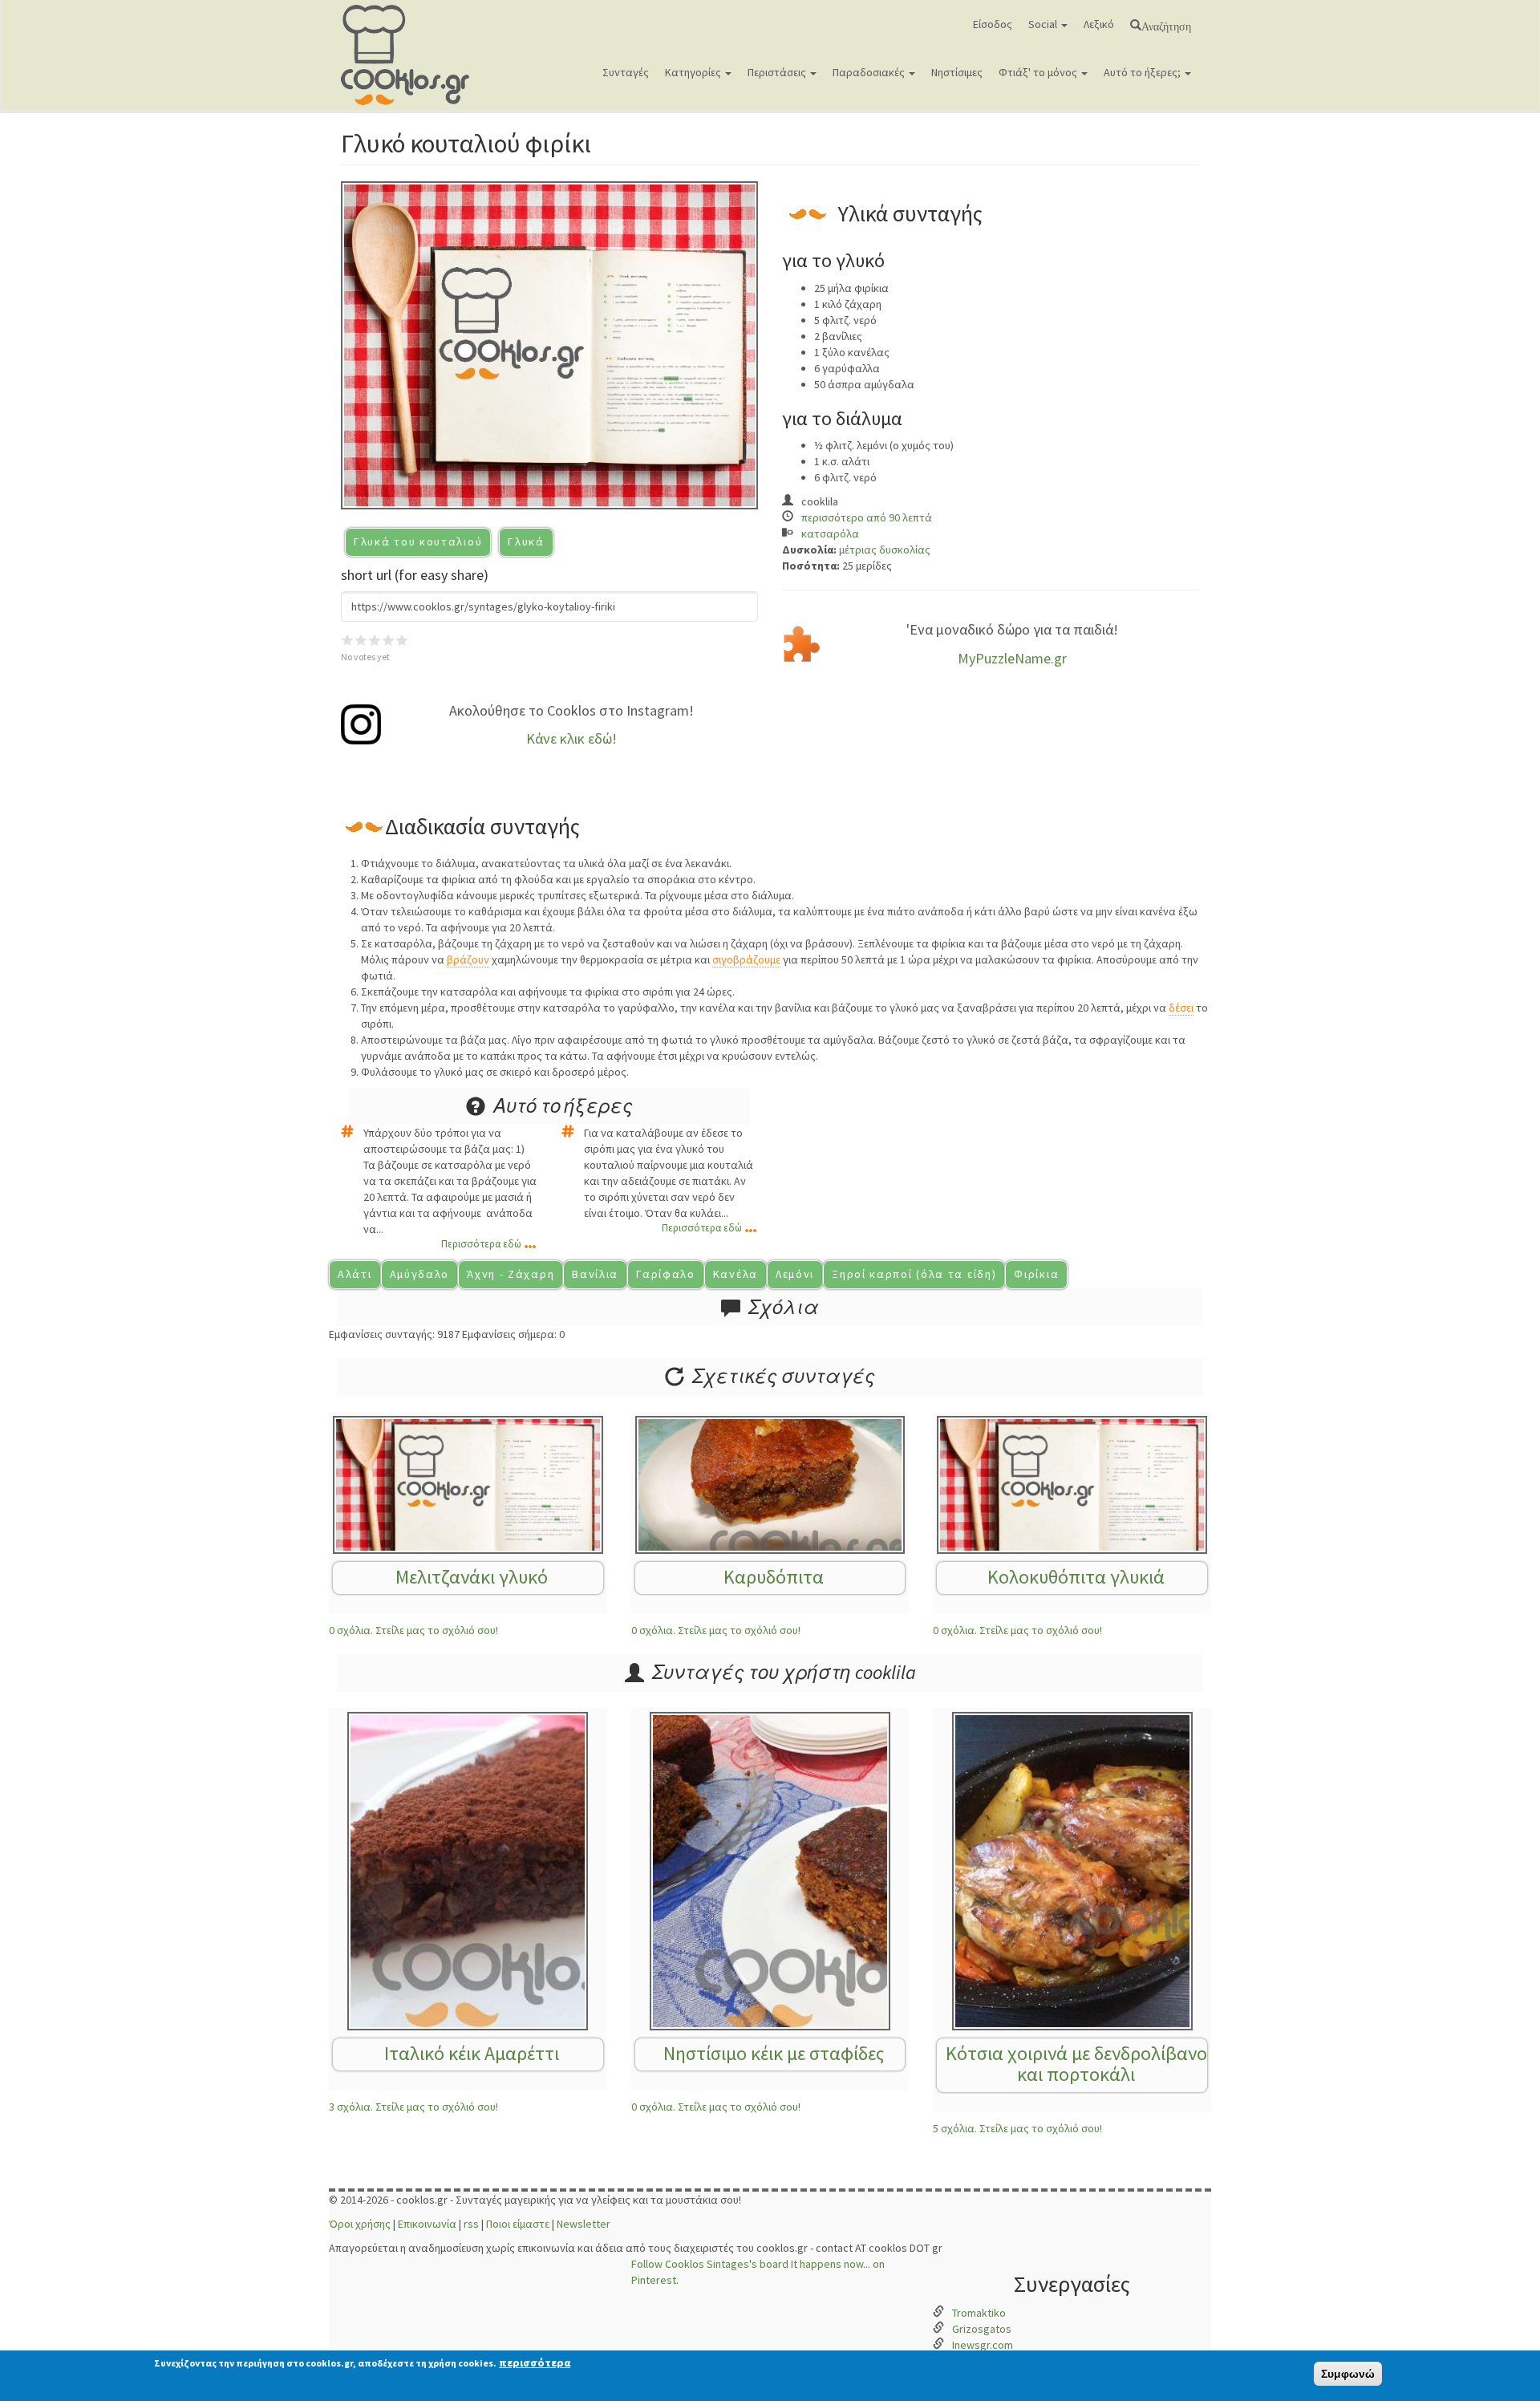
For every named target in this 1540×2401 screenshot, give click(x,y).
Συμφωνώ (1348, 2374)
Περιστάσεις (778, 72)
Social (1044, 24)
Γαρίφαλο (666, 1274)
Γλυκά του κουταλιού (418, 541)
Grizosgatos (982, 2329)
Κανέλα (736, 1274)
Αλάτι (355, 1274)
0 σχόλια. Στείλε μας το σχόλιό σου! (413, 1630)
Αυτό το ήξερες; (1143, 72)
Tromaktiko (979, 2313)
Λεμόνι (795, 1274)
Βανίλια (595, 1274)
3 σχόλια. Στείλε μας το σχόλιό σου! (413, 2107)
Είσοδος (993, 24)
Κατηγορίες (694, 72)
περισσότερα (535, 2362)
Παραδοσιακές (870, 72)
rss (471, 2224)
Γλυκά (526, 541)
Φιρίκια (1036, 1274)
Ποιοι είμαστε (518, 2224)
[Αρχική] (411, 55)
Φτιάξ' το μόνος (1039, 72)
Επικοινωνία (427, 2224)
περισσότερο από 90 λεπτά (867, 517)
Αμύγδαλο (420, 1274)
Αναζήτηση (1166, 25)
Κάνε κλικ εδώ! (571, 738)
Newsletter (584, 2224)
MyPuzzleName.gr (1012, 658)
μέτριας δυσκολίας (885, 550)
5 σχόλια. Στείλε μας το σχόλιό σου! (1017, 2128)
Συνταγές (626, 72)
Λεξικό (1099, 24)
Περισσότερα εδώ (481, 1244)
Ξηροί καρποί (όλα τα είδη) (914, 1274)
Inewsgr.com (983, 2345)
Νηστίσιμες (957, 72)
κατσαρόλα (830, 533)
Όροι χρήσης (360, 2224)
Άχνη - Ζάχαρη (511, 1274)
